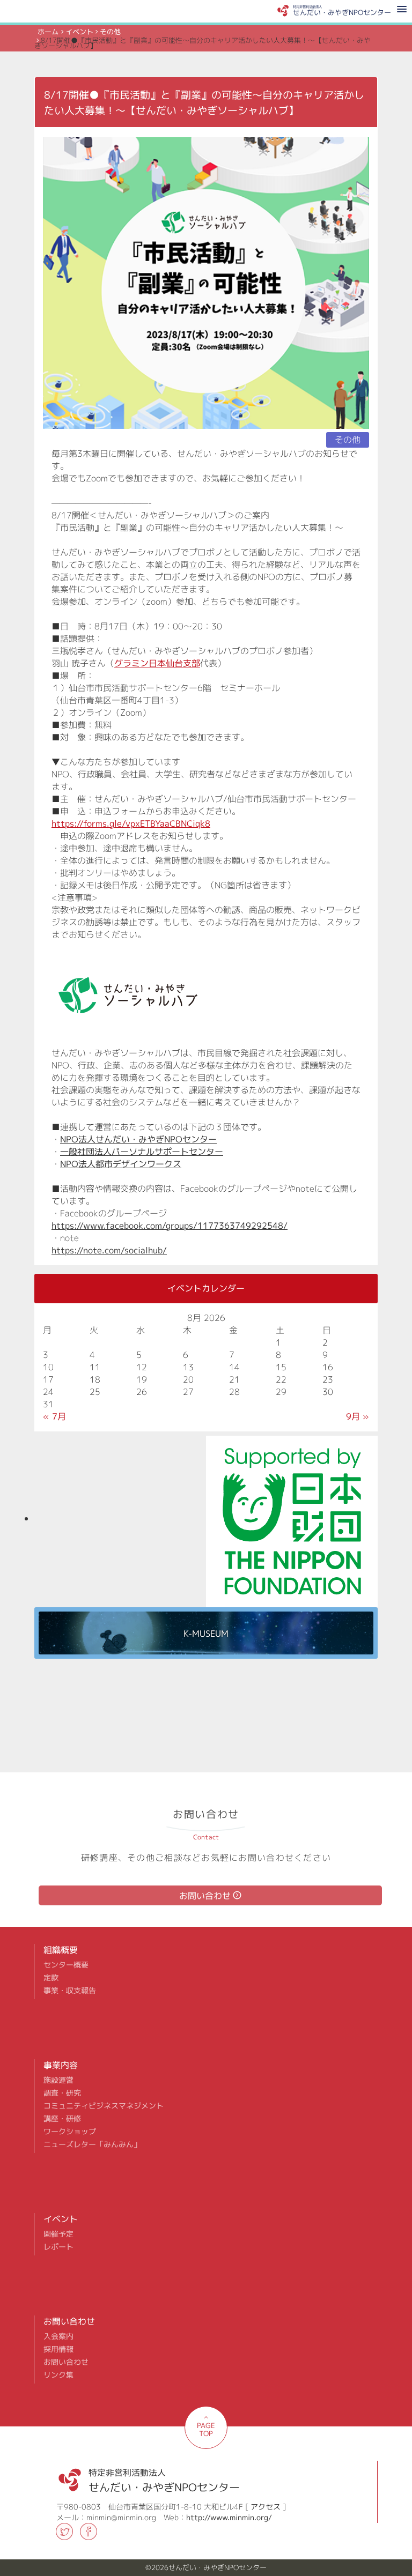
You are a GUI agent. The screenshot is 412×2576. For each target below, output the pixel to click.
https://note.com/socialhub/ (109, 1250)
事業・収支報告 (70, 1991)
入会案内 (58, 2336)
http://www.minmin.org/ (229, 2517)
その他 (110, 32)
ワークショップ (70, 2132)
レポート (58, 2247)
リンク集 (58, 2375)
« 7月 (54, 1416)
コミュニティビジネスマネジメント (104, 2106)
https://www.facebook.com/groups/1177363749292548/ (170, 1226)
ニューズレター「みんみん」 (92, 2144)
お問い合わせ (205, 1896)
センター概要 (66, 1965)
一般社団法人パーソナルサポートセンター (142, 1152)
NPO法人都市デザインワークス (121, 1164)
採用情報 (58, 2349)
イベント (79, 32)
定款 (51, 1978)
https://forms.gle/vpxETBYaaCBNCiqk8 (131, 823)
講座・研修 (62, 2119)
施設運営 (58, 2080)
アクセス (266, 2507)
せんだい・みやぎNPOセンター (164, 2477)
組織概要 (61, 1950)
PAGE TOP (206, 2429)
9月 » (358, 1416)
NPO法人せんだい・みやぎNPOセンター (138, 1139)
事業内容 (61, 2065)
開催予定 (58, 2234)
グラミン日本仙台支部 (157, 663)
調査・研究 (62, 2093)
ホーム (48, 32)
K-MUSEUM (206, 1634)
